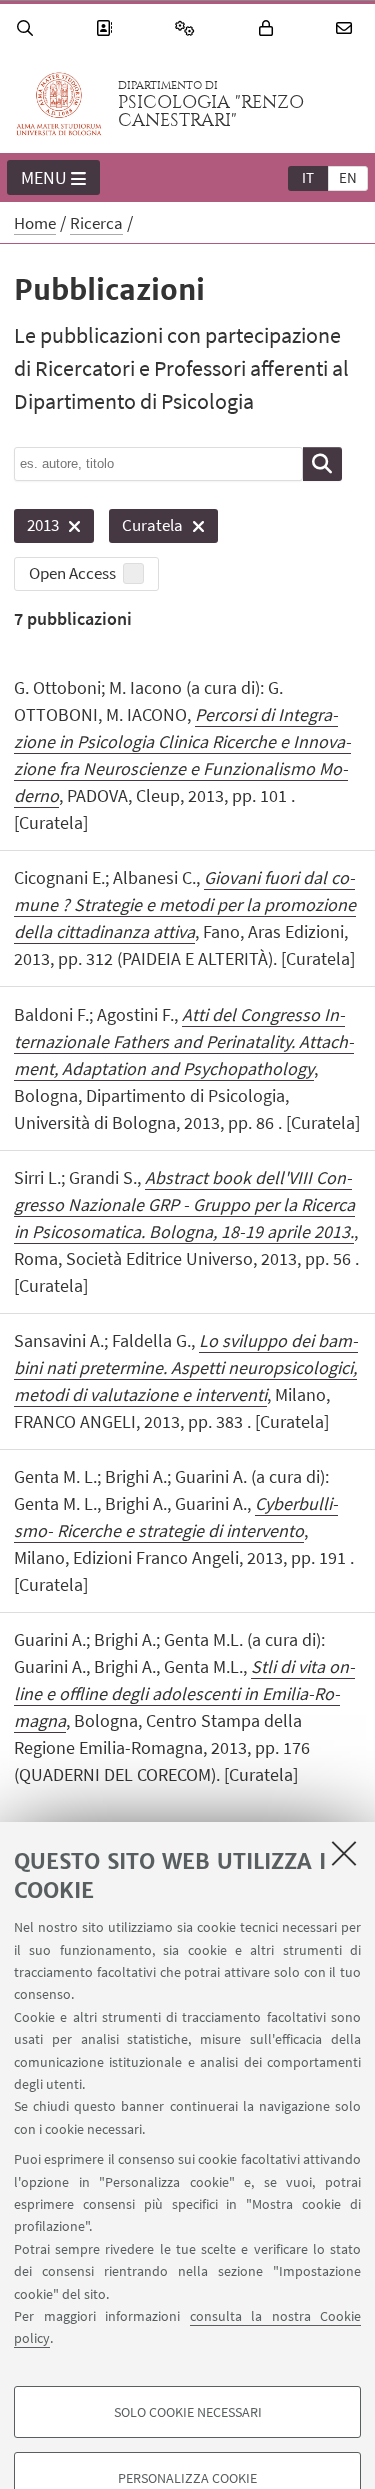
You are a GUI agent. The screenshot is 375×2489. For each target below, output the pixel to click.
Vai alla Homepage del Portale (59, 104)
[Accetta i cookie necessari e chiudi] (344, 1853)
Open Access (72, 573)
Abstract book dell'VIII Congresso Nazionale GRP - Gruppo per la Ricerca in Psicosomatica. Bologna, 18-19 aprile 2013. (184, 1204)
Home (35, 223)
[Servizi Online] (188, 28)
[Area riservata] (269, 28)
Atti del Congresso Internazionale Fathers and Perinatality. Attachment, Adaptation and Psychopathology (184, 1041)
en (348, 177)
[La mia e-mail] (347, 28)
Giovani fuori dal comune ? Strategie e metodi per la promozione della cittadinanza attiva (185, 904)
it (308, 177)
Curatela (146, 528)
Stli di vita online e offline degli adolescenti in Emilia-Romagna (184, 1693)
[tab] (308, 177)
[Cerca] (28, 28)
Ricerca (96, 223)
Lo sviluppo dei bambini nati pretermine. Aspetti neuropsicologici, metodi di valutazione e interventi (186, 1367)
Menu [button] (44, 177)
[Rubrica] (107, 28)
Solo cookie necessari (188, 2412)
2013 (36, 528)
